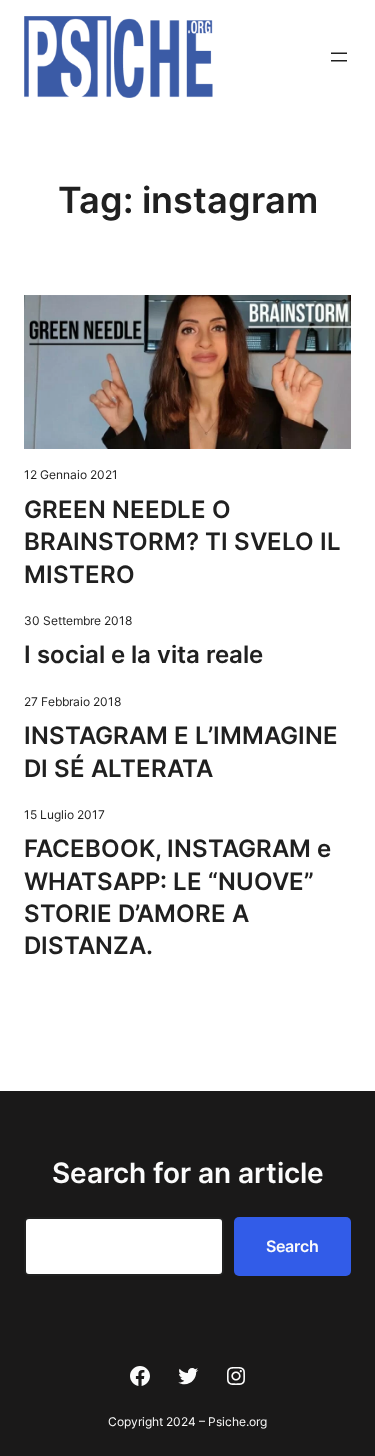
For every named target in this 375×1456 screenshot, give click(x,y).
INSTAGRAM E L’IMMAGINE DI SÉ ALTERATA (181, 751)
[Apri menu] (339, 57)
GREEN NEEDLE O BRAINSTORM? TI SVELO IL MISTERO (182, 542)
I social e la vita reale (143, 654)
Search (292, 1246)
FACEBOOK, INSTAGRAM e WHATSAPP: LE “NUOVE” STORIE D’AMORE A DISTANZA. (177, 897)
